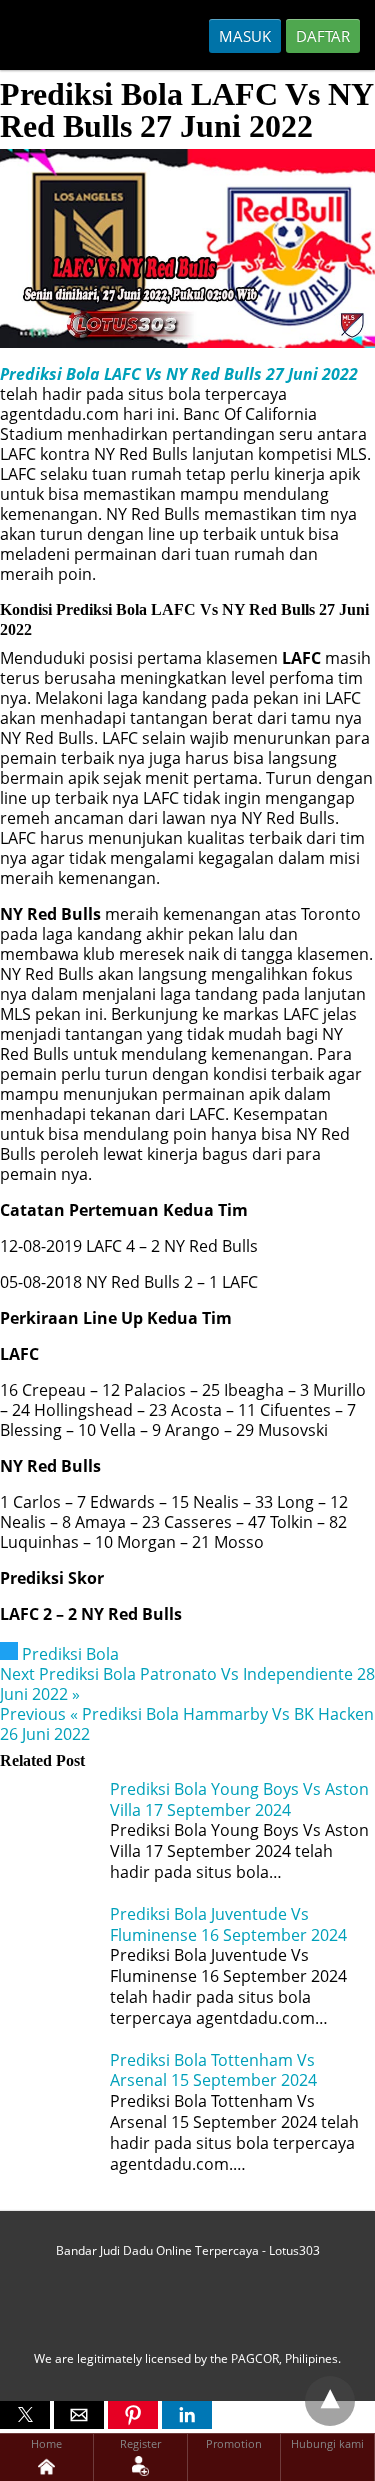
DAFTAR (323, 36)
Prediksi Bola (70, 1654)
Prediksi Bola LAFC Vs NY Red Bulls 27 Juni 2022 (179, 374)
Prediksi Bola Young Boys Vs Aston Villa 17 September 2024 (239, 1799)
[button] (25, 2415)
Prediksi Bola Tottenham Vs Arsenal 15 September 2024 (213, 2070)
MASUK (245, 36)
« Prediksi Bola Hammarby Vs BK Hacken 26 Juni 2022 (187, 1724)
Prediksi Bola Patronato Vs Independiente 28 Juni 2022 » (187, 1684)
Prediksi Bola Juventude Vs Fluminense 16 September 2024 (228, 1924)
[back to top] (330, 2401)
